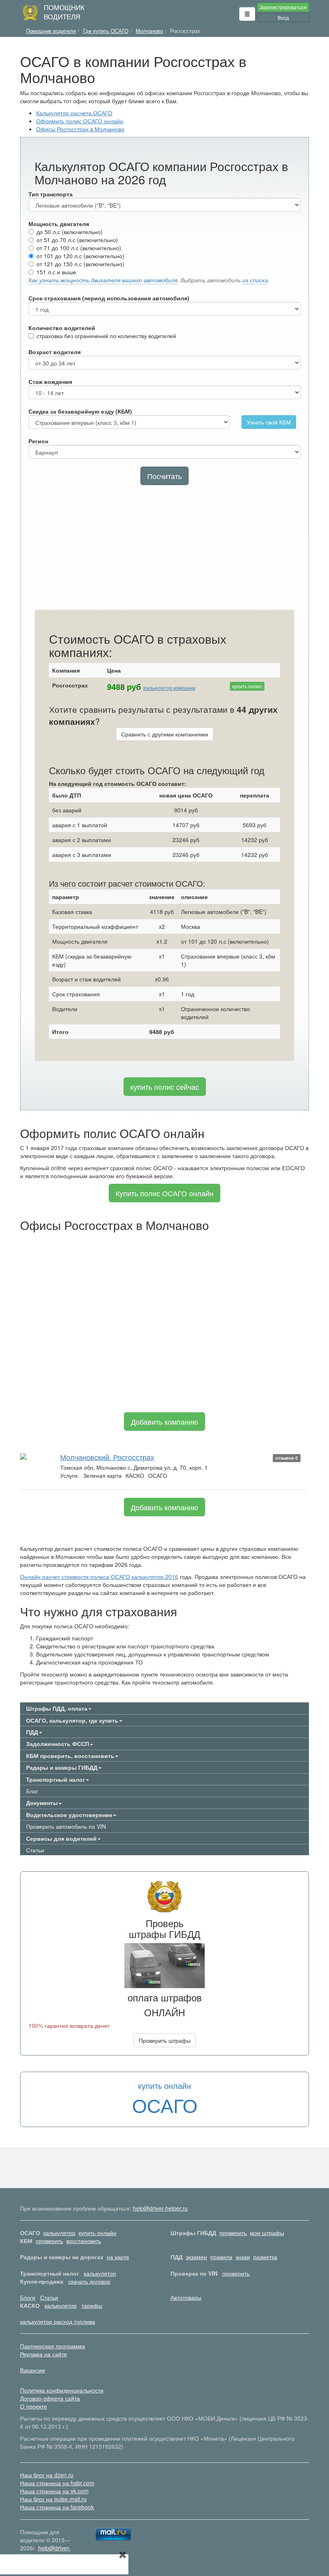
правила (221, 2257)
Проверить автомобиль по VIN (66, 1826)
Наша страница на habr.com (57, 2483)
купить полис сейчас (165, 1087)
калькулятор (59, 2233)
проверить (233, 2233)
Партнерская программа (53, 2346)
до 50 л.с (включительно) (70, 232)
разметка (265, 2257)
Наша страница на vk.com (54, 2491)
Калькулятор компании (169, 688)
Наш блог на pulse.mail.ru (53, 2499)
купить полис (247, 686)
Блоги (28, 2297)
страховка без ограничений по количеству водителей (106, 336)
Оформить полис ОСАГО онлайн (80, 121)
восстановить (84, 2241)
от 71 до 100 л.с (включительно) (79, 248)
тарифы (92, 2305)
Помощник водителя (64, 12)
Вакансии (32, 2370)
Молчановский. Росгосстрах (107, 1457)
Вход (283, 17)
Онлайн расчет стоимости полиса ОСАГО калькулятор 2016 (99, 1577)
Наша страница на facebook (57, 2507)
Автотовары (186, 2297)
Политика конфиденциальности (62, 2390)
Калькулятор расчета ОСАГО (74, 113)
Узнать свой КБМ (269, 422)
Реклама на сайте (44, 2354)
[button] (247, 14)
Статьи (35, 1850)
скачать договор (89, 2281)
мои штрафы (267, 2233)
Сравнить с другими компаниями (165, 734)
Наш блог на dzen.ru (47, 2475)
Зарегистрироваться (283, 7)
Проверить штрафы (165, 2040)
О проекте (34, 2406)
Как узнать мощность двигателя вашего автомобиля (103, 280)
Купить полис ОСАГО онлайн (164, 1193)
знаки (243, 2257)
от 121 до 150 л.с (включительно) (80, 264)
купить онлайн (97, 2233)
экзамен (196, 2257)
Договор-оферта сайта (50, 2398)
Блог (32, 1791)
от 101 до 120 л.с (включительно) (80, 256)
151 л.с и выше (56, 272)
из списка (255, 280)
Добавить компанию (164, 1422)
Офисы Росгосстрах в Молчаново (80, 129)
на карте (118, 2257)
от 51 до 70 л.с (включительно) (77, 240)
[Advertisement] (164, 549)
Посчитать (164, 476)
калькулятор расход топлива (58, 2321)
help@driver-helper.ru (160, 2208)
